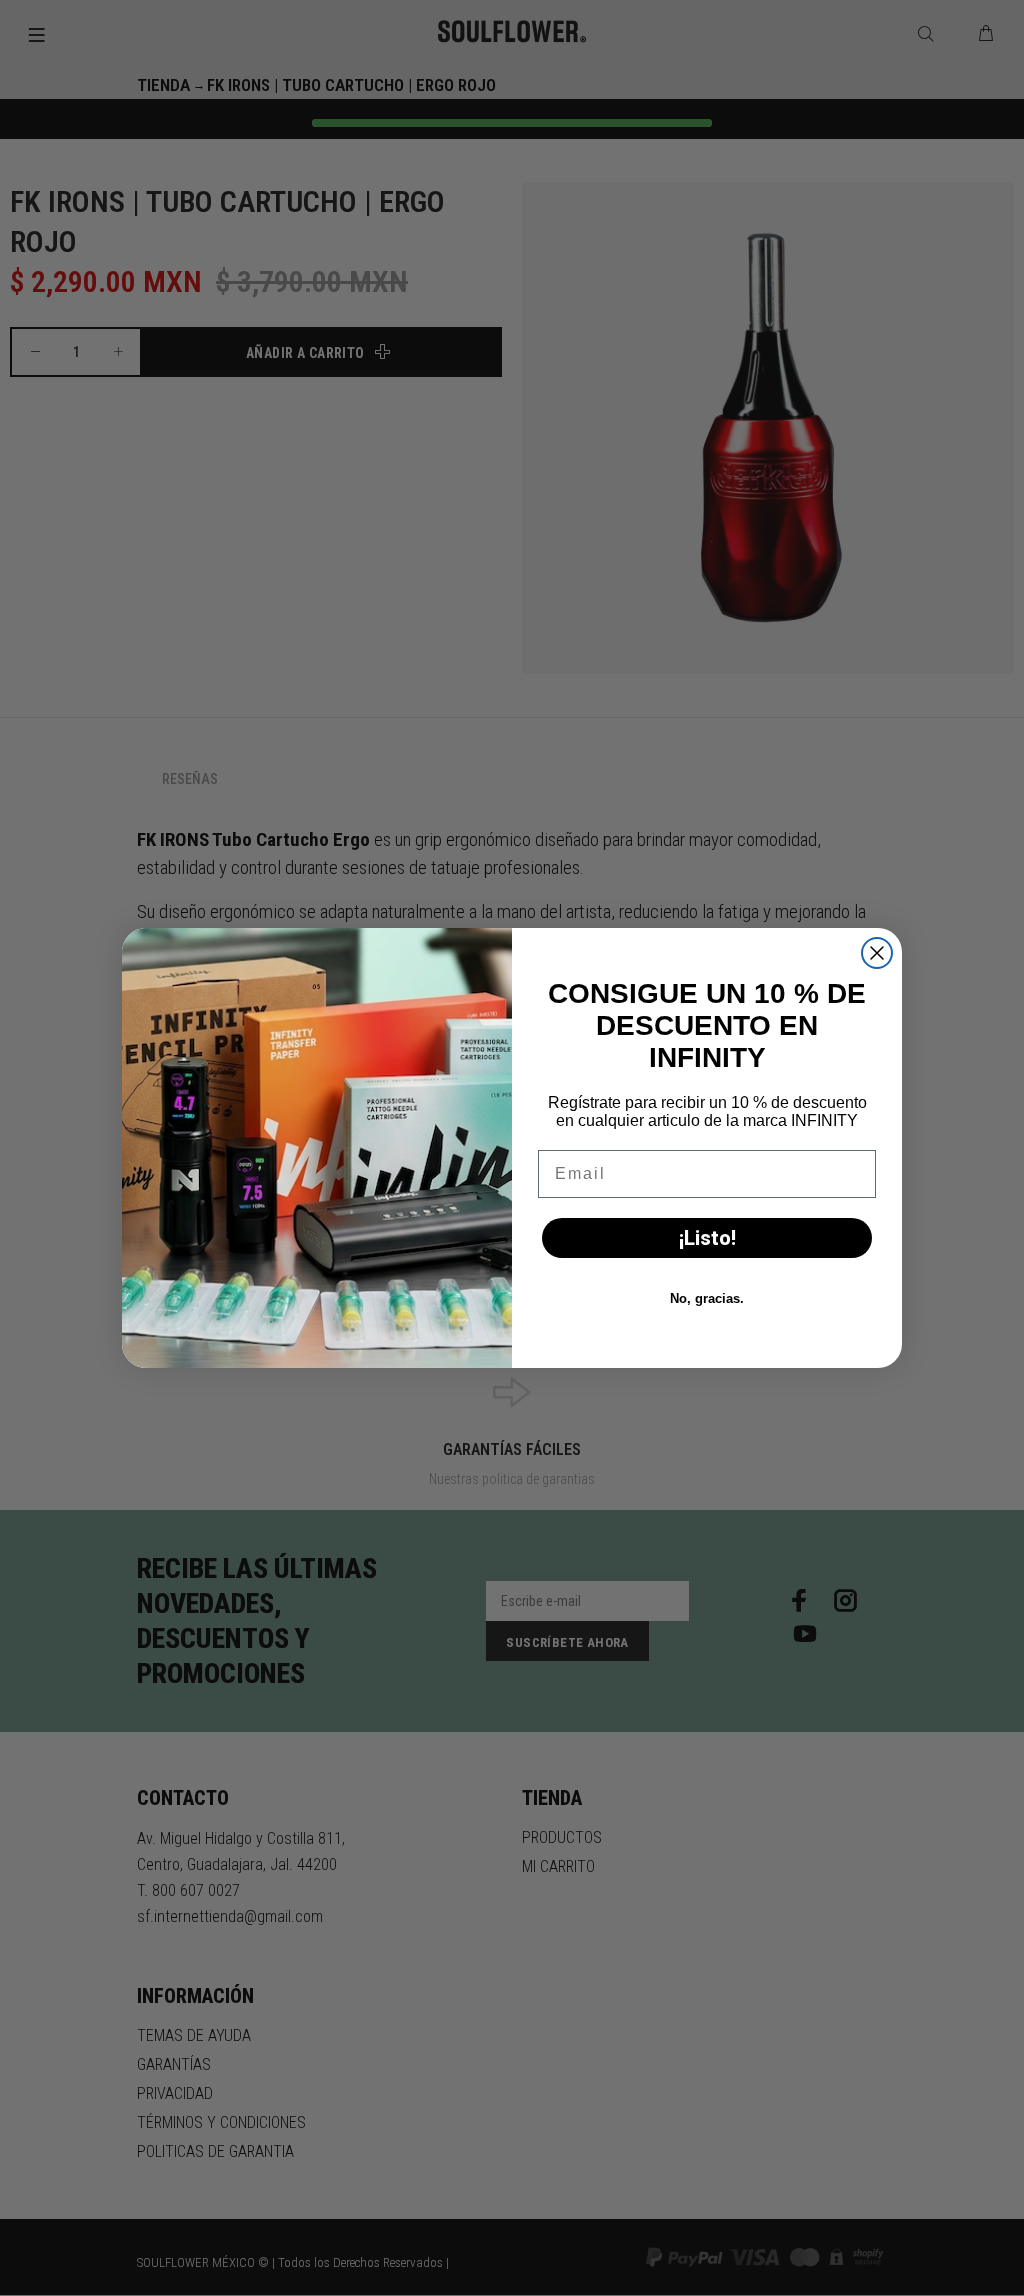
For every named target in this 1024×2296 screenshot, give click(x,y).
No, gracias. (707, 1298)
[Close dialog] (877, 953)
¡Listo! (707, 1238)
